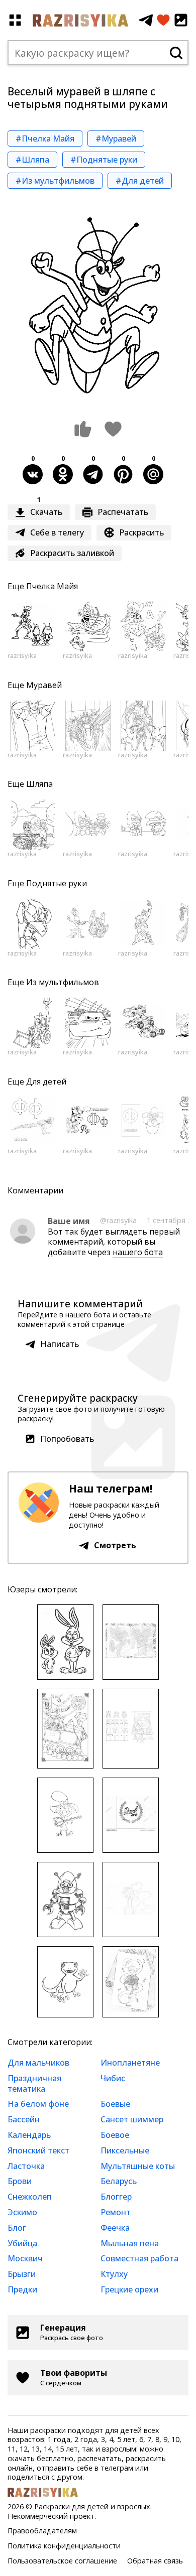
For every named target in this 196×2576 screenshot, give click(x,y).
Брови (20, 2181)
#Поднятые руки (104, 160)
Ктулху (114, 2274)
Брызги (22, 2274)
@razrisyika (118, 1220)
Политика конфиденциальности (64, 2546)
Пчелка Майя (52, 586)
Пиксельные (125, 2150)
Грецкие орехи (129, 2289)
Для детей (46, 1081)
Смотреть (115, 1545)
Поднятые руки (57, 883)
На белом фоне (38, 2104)
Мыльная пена (130, 2243)
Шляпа (39, 784)
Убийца (22, 2243)
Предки (22, 2289)
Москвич (25, 2258)
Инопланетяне (130, 2063)
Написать (60, 1344)
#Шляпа (32, 160)
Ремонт (116, 2212)
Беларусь (119, 2181)
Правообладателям (42, 2531)
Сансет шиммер (132, 2119)
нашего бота (138, 1252)
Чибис (113, 2078)
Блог (17, 2228)
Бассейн (24, 2119)
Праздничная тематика (34, 2083)
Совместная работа (139, 2258)
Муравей (44, 685)
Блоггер (116, 2197)
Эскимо (22, 2212)
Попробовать (67, 1439)
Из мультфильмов (63, 982)
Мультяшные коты (138, 2166)
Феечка (115, 2228)
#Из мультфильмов (55, 181)
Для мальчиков (38, 2063)
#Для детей (140, 181)
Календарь (29, 2135)
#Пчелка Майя (45, 139)
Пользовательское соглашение (62, 2561)
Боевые (115, 2104)
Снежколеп (30, 2197)
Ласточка (26, 2166)
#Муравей (116, 139)
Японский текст (38, 2150)
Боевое (115, 2135)
